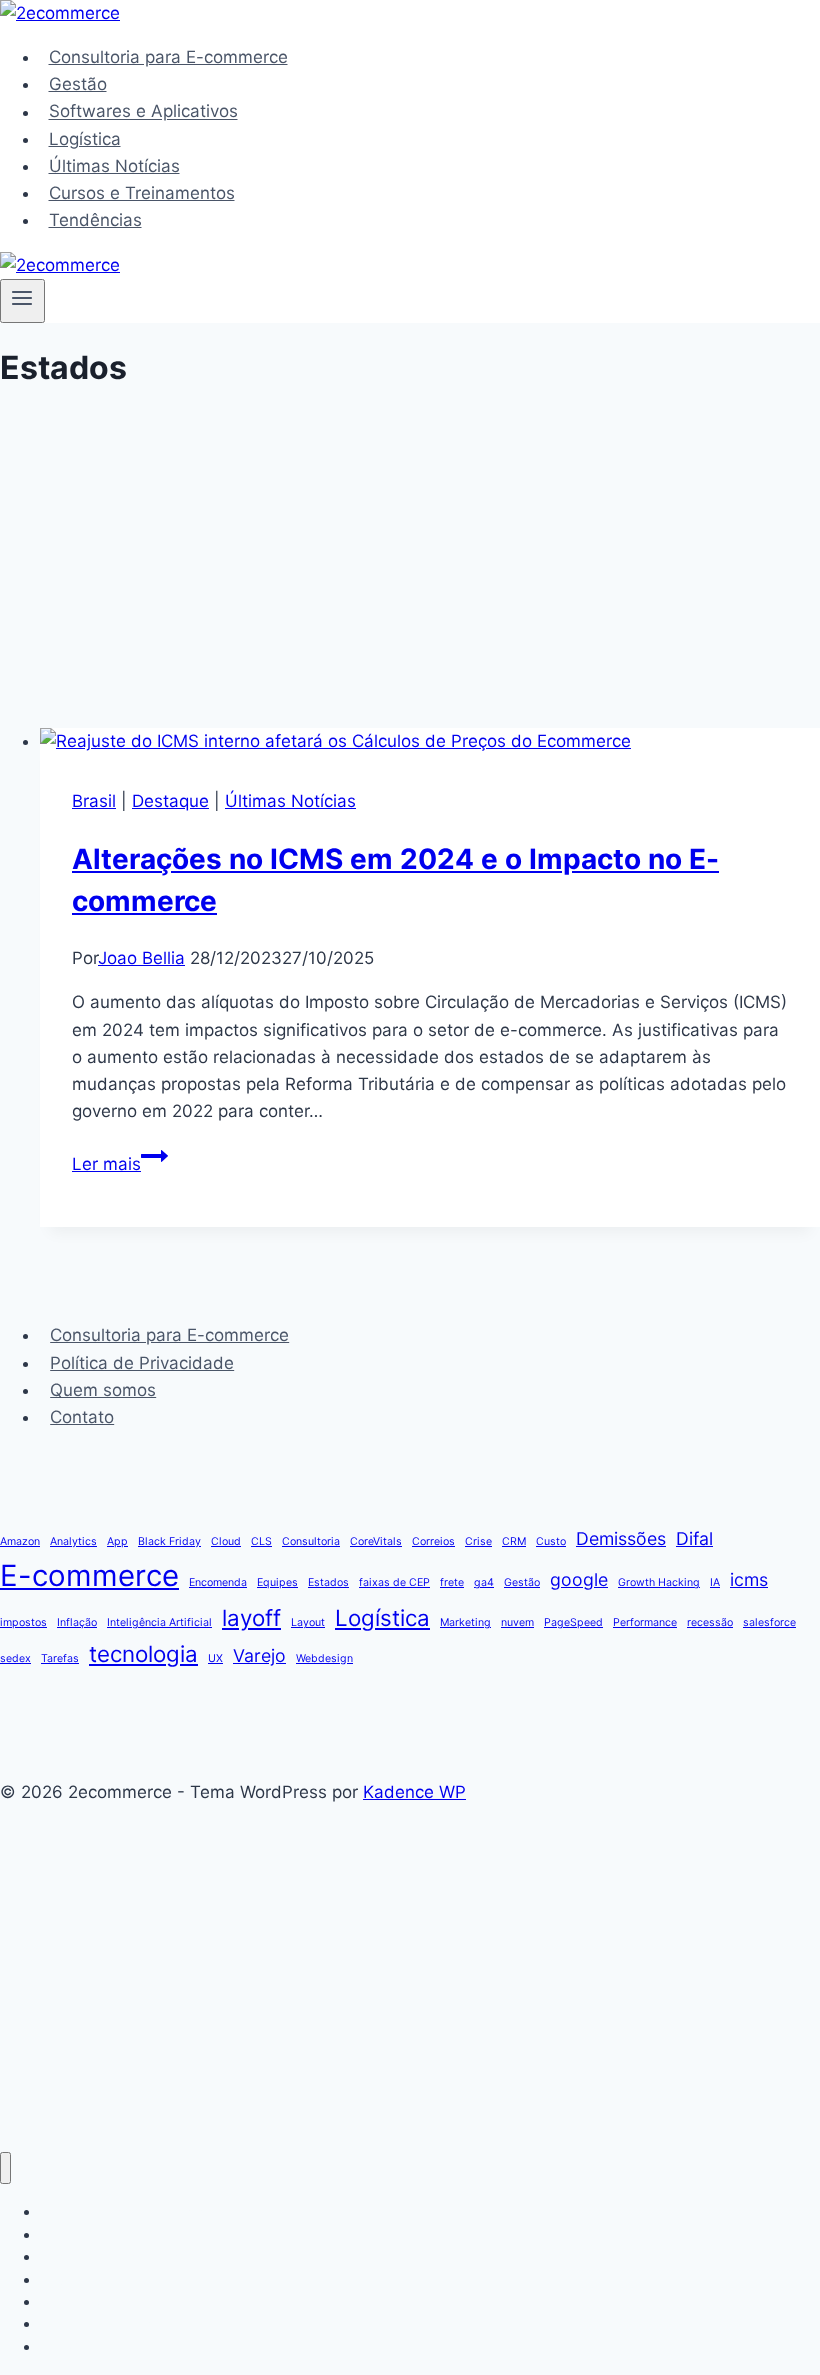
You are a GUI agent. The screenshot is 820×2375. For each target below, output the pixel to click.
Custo (551, 1541)
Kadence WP (414, 1792)
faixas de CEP (394, 1582)
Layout (308, 1622)
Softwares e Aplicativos (143, 112)
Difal (694, 1538)
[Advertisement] (430, 580)
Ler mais (120, 1164)
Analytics (73, 1541)
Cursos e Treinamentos (142, 193)
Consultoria (311, 1541)
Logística (85, 139)
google (579, 1579)
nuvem (517, 1622)
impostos (23, 1622)
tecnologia (143, 1653)
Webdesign (324, 1658)
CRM (514, 1541)
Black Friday (169, 1541)
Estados (328, 1582)
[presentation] (430, 741)
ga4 (484, 1582)
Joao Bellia (141, 958)
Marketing (465, 1622)
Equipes (277, 1582)
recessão (710, 1622)
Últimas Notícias (114, 166)
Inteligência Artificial (159, 1622)
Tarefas (60, 1658)
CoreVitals (376, 1541)
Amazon (20, 1541)
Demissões (621, 1538)
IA (715, 1582)
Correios (433, 1541)
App (117, 1541)
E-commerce (89, 1575)
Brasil (94, 801)
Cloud (226, 1541)
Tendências (95, 220)
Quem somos (103, 1390)
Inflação (77, 1622)
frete (452, 1582)
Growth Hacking (659, 1582)
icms (749, 1579)
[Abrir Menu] (22, 301)
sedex (15, 1658)
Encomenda (218, 1582)
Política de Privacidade (142, 1363)
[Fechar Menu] (5, 2168)
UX (215, 1658)
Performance (645, 1622)
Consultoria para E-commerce (168, 57)
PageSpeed (573, 1622)
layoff (251, 1617)
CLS (261, 1541)
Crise (478, 1541)
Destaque (170, 801)
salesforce (769, 1622)
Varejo (259, 1655)
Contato (82, 1417)
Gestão (78, 84)
